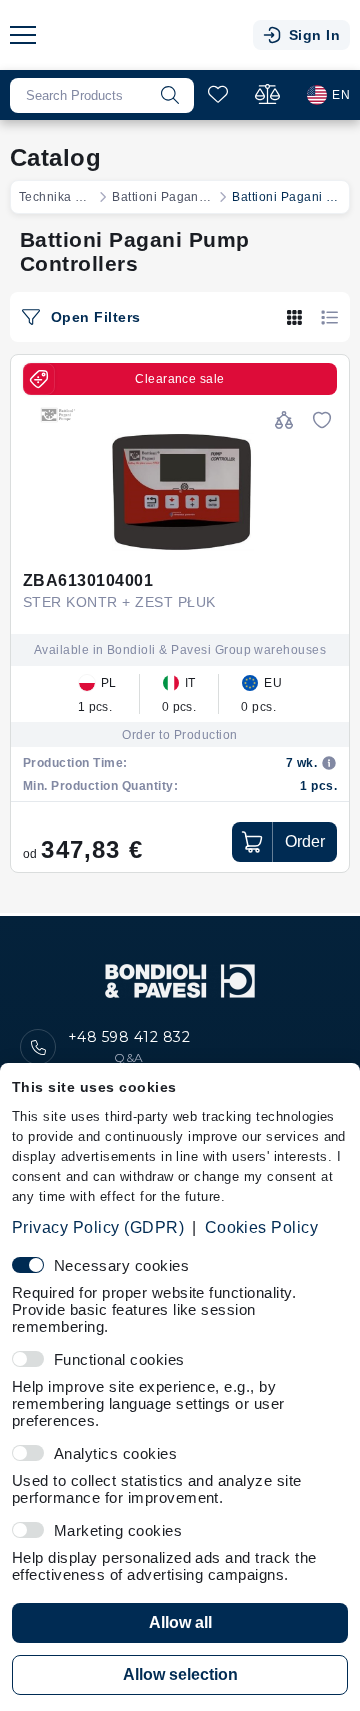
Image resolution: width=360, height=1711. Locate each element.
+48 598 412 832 (129, 1037)
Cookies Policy (262, 1227)
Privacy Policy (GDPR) (98, 1227)
